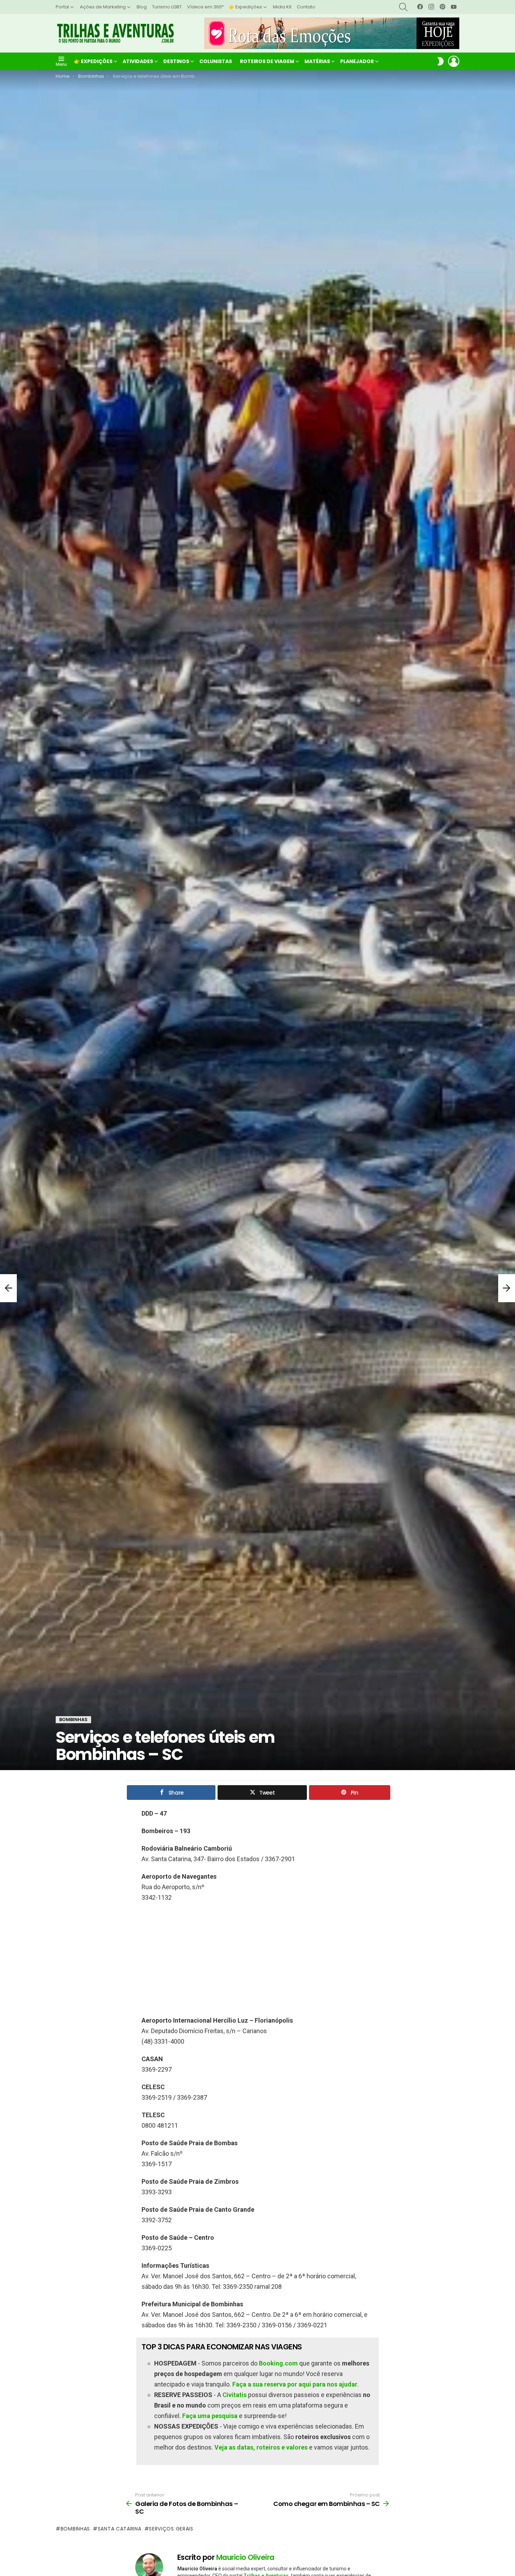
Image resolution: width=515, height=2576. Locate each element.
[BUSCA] (403, 7)
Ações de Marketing (103, 7)
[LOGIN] (454, 61)
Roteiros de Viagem (267, 61)
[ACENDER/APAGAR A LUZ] (440, 61)
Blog (142, 7)
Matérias (317, 61)
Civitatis (235, 2395)
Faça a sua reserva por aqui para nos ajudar (295, 2384)
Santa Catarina (120, 2529)
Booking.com (278, 2363)
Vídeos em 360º (205, 7)
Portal (62, 7)
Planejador (357, 61)
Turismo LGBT (167, 7)
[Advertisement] (257, 1959)
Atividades (138, 61)
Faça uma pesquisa (210, 2416)
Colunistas (216, 61)
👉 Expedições (245, 7)
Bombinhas (75, 2529)
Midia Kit (282, 7)
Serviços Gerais (171, 2529)
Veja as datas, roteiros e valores (261, 2447)
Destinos (176, 61)
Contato (306, 7)
